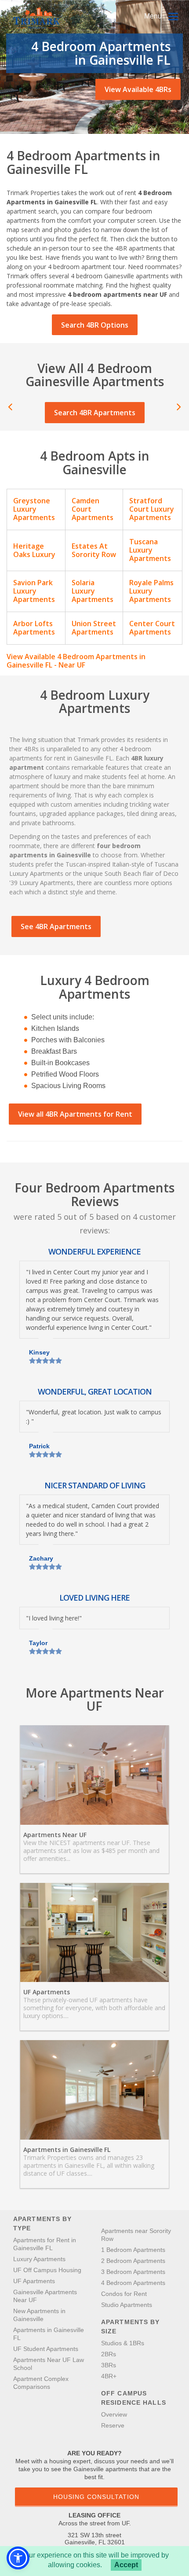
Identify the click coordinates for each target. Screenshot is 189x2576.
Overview (114, 2414)
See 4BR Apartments (56, 926)
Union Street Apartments (94, 628)
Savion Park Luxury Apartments (34, 591)
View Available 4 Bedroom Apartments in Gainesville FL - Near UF (76, 661)
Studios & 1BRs (123, 2343)
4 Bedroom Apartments (133, 2283)
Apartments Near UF (55, 1835)
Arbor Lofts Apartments (34, 628)
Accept (126, 2565)
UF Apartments (47, 1992)
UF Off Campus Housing (47, 2270)
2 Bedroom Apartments (133, 2261)
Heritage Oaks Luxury (34, 550)
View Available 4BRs (138, 89)
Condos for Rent (124, 2294)
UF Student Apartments (46, 2349)
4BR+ (109, 2376)
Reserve (113, 2425)
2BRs (109, 2354)
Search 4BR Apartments (95, 413)
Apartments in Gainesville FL (67, 2150)
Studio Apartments (127, 2305)
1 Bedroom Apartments (133, 2250)
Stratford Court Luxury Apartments (152, 509)
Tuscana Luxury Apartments (150, 550)
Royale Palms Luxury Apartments (151, 591)
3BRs (109, 2365)
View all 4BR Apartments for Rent (75, 1114)
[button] (18, 2558)
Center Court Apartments (152, 628)
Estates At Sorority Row (94, 550)
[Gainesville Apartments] (38, 18)
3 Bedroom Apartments (133, 2272)
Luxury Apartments (39, 2259)
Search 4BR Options (95, 325)
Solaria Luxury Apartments (93, 591)
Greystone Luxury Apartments (34, 509)
